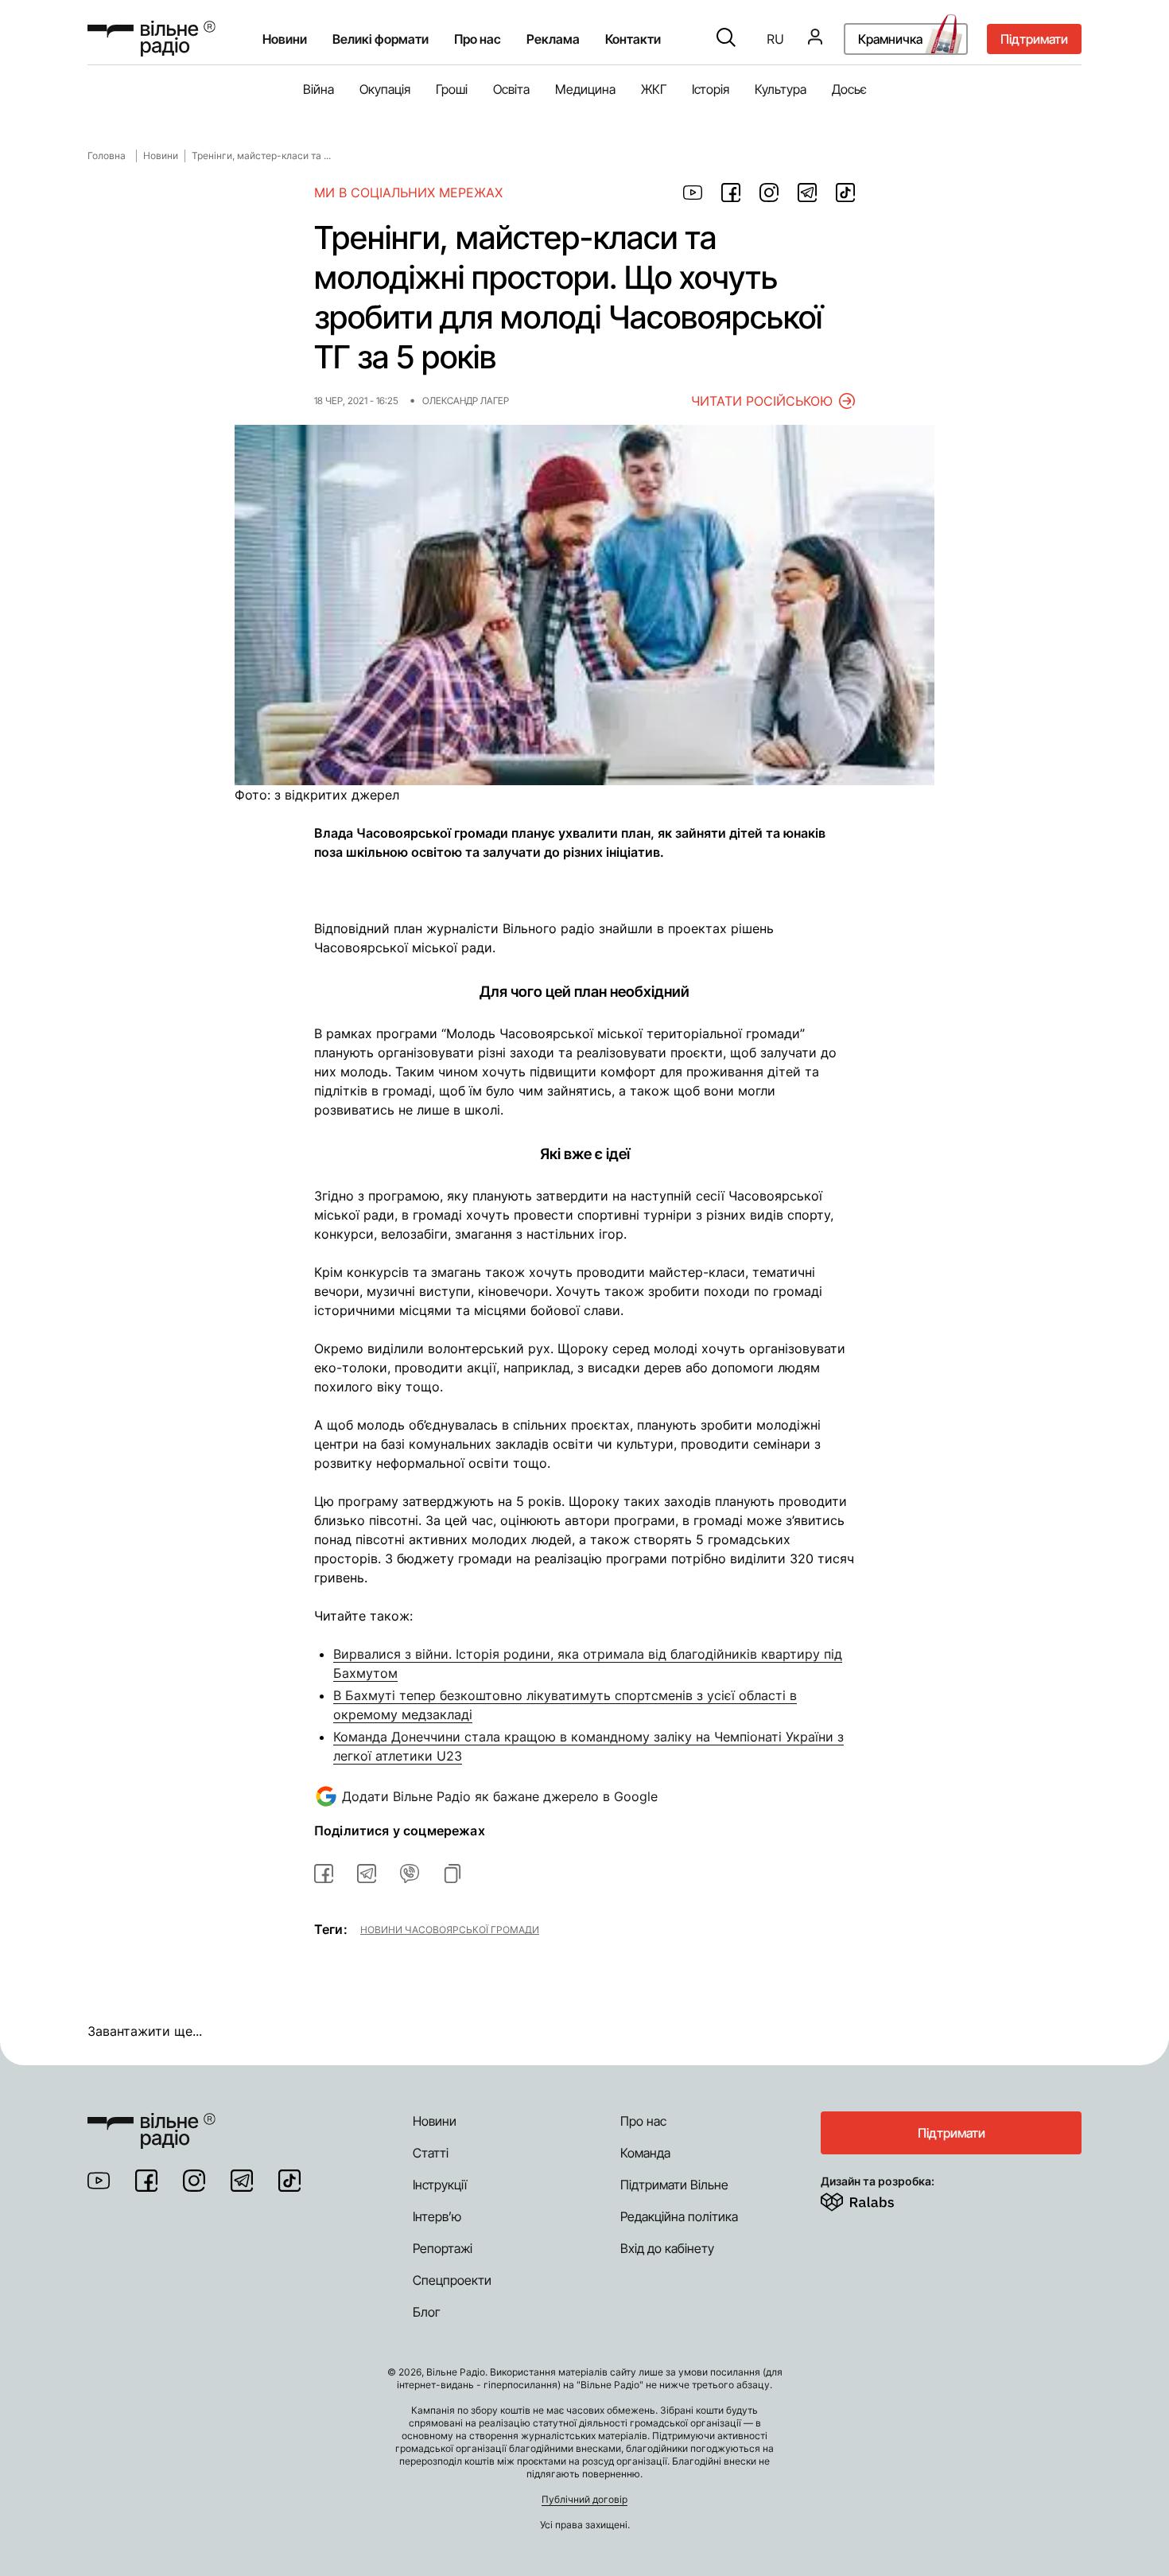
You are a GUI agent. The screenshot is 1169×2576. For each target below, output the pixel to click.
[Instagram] (194, 2181)
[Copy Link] (452, 1874)
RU (775, 39)
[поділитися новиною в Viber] (410, 1874)
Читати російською (762, 401)
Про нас (643, 2121)
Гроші (452, 89)
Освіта (511, 89)
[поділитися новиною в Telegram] (807, 193)
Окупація (385, 89)
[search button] (726, 39)
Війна (318, 89)
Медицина (585, 89)
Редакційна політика (679, 2216)
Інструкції (440, 2185)
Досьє (849, 89)
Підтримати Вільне (674, 2185)
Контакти (633, 39)
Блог (427, 2312)
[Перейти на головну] (151, 39)
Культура (781, 89)
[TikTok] (289, 2181)
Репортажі (443, 2248)
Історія (711, 89)
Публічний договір (584, 2499)
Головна (107, 156)
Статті (431, 2153)
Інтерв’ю (437, 2216)
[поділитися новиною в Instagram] (769, 193)
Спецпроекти (452, 2280)
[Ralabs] (877, 2199)
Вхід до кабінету (667, 2248)
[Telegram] (242, 2181)
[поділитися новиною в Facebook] (731, 193)
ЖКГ (654, 89)
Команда (645, 2153)
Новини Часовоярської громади (450, 1929)
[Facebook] (146, 2181)
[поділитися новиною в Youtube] (693, 193)
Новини (285, 39)
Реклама (553, 39)
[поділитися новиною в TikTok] (845, 193)
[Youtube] (99, 2181)
